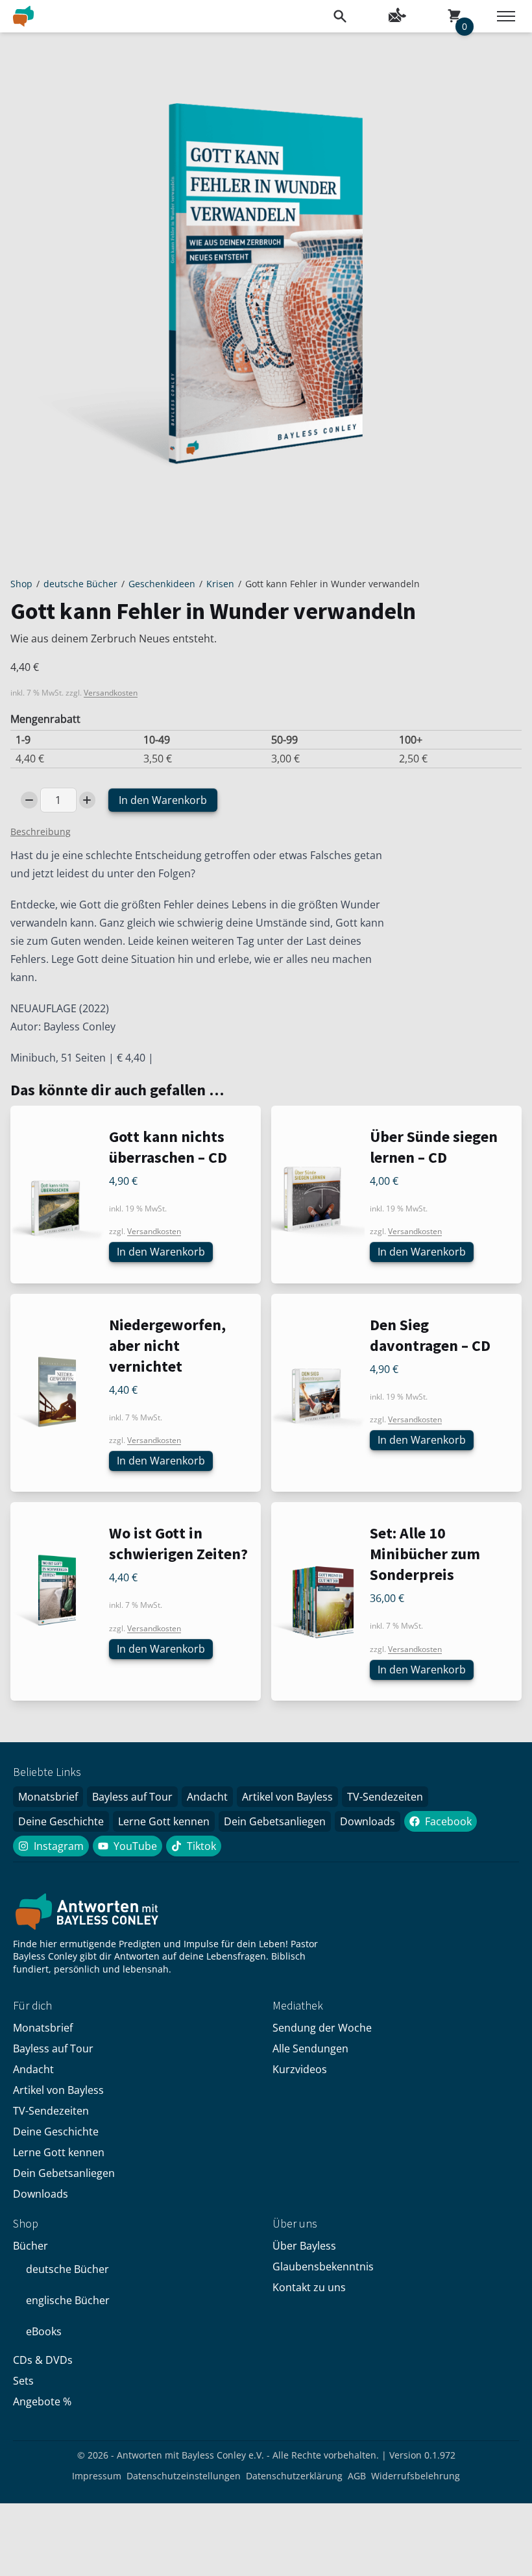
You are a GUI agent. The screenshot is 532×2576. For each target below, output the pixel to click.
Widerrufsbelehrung (416, 2476)
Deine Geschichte (61, 1821)
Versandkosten (111, 693)
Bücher (30, 2246)
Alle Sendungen (310, 2048)
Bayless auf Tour (132, 1797)
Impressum (97, 2476)
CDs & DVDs (43, 2360)
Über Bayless (304, 2246)
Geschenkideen (162, 584)
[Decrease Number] (29, 800)
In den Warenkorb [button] (161, 1252)
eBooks (44, 2331)
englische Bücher (68, 2300)
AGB (357, 2476)
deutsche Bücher (80, 584)
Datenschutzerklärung (294, 2476)
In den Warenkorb (163, 800)
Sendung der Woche (322, 2028)
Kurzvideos (300, 2069)
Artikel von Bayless (287, 1797)
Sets (23, 2381)
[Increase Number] (88, 800)
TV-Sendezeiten (385, 1797)
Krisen (220, 584)
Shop (21, 584)
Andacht (207, 1797)
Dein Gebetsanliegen (275, 1821)
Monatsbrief (48, 1797)
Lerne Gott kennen (164, 1821)
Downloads (368, 1821)
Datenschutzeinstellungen (184, 2476)
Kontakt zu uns (309, 2287)
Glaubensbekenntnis (323, 2266)
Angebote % (42, 2401)
